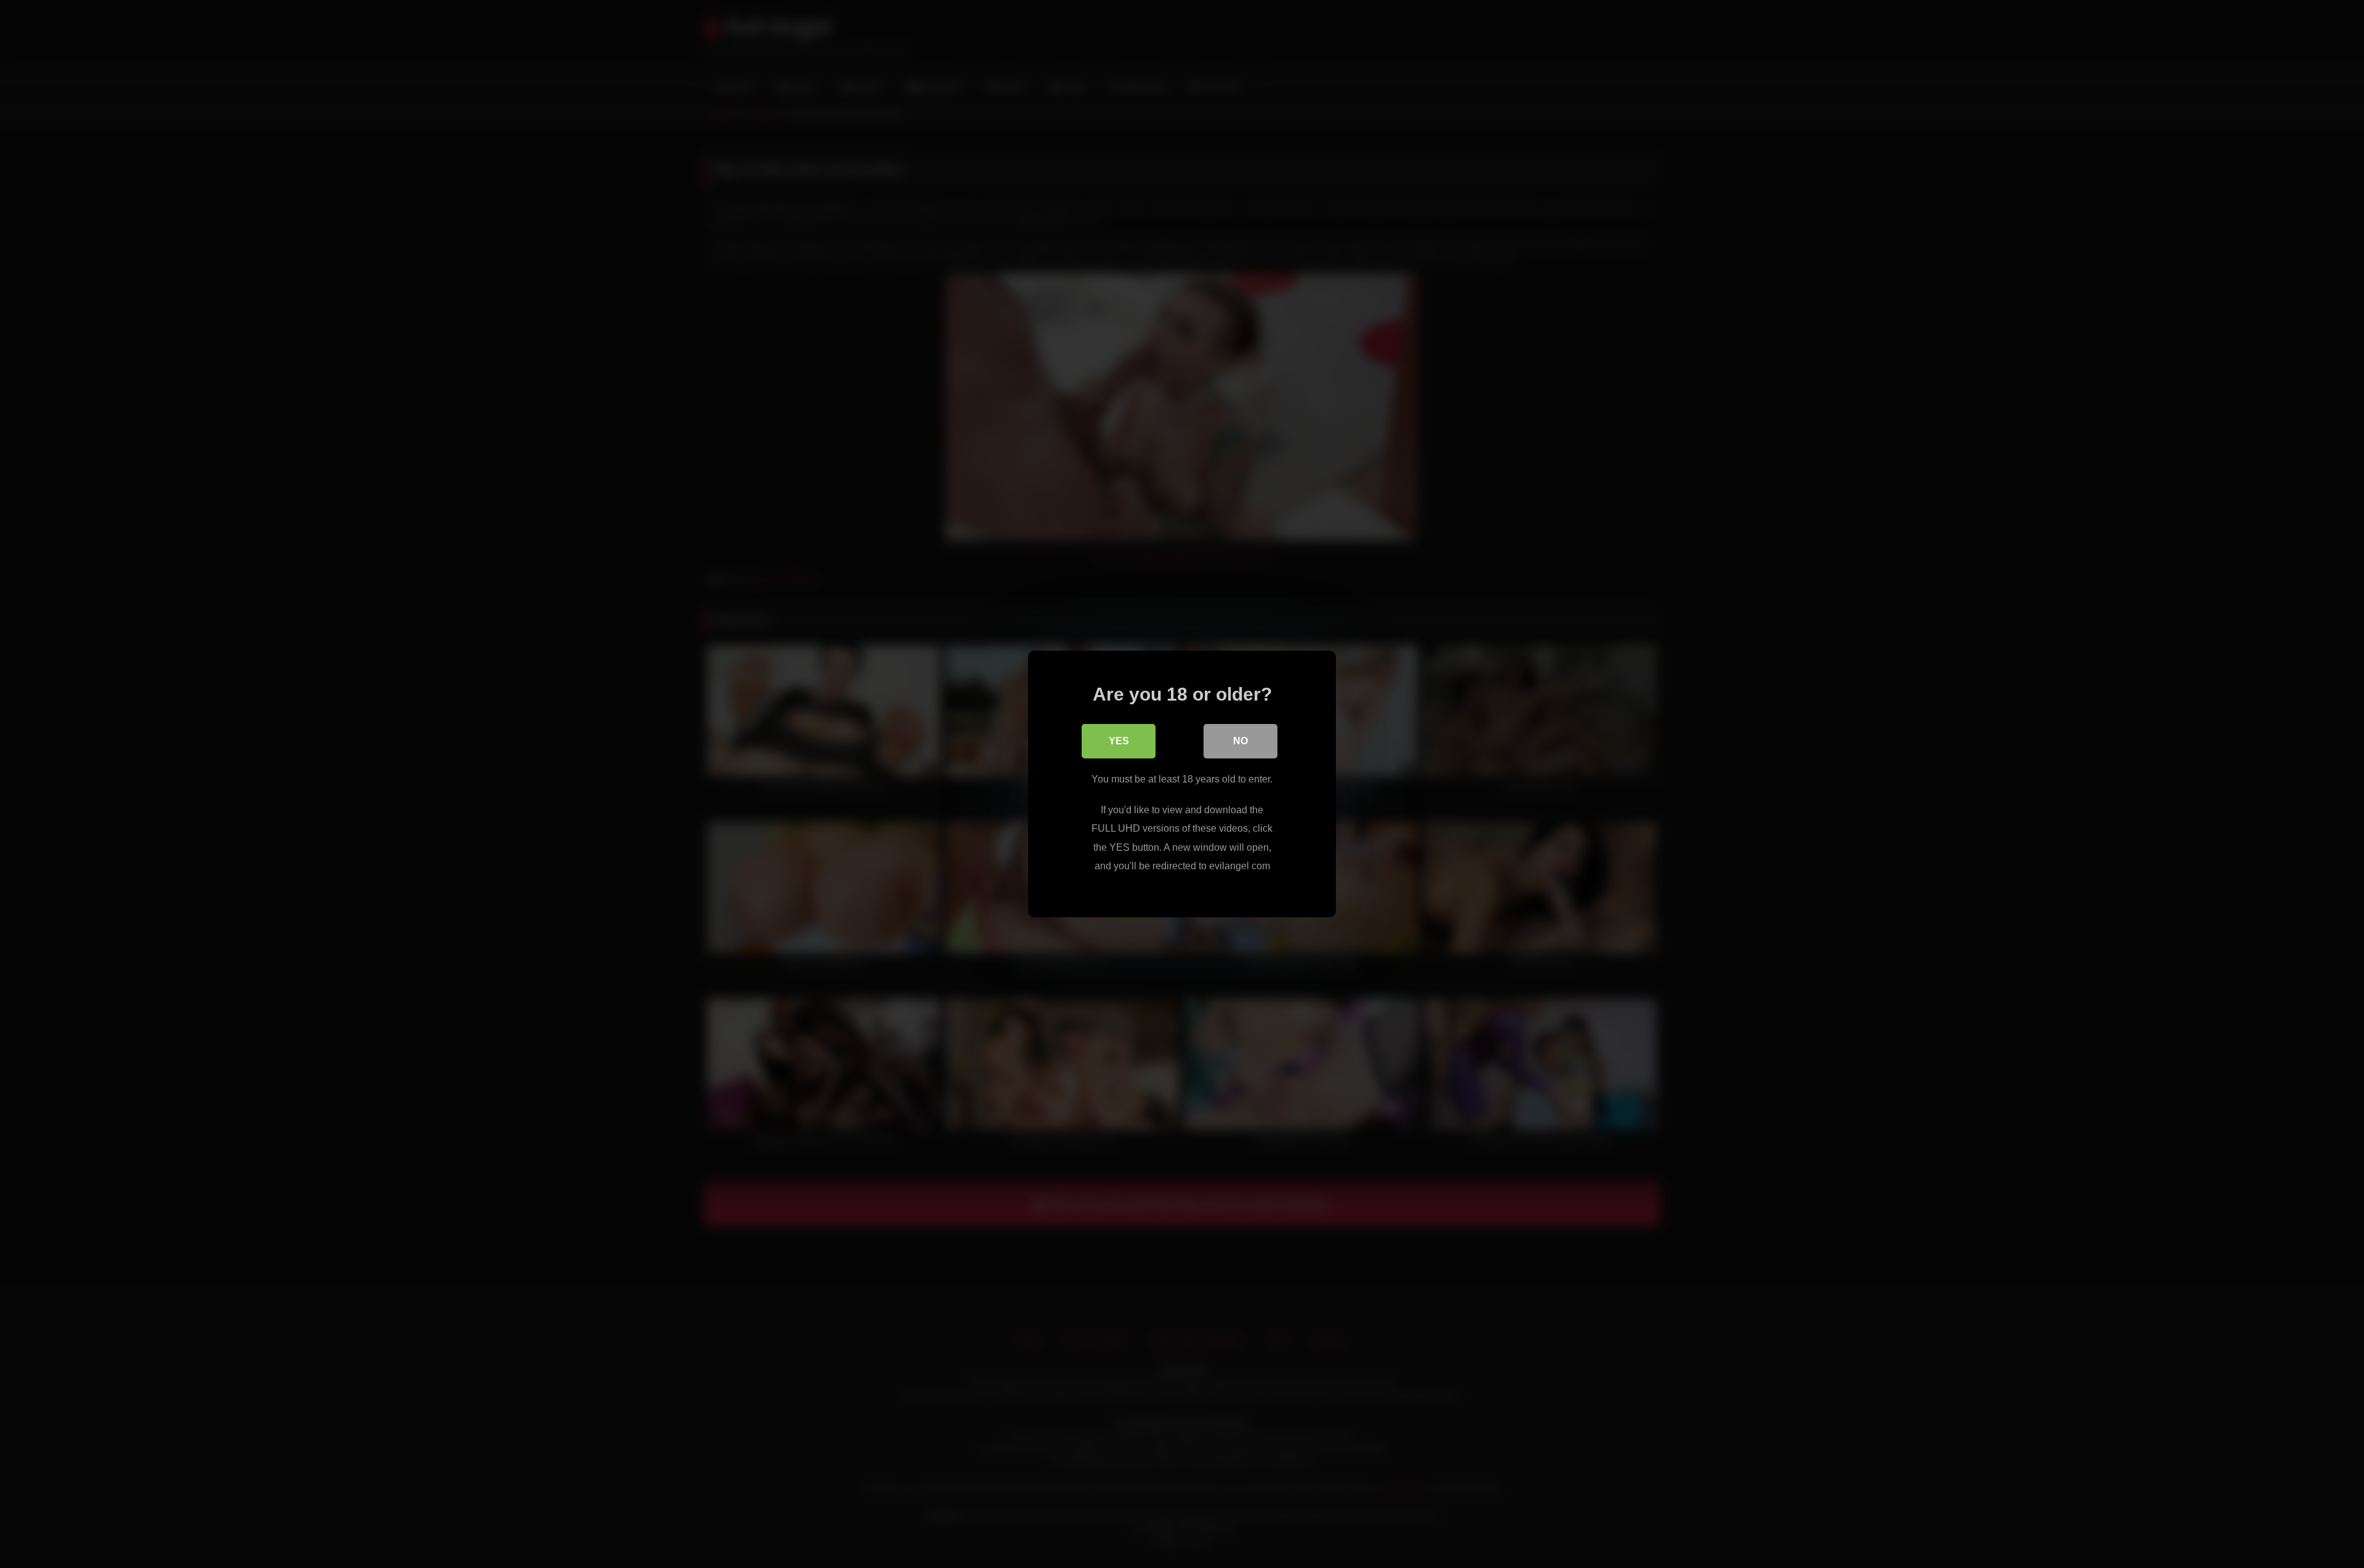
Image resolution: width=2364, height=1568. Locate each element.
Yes (1119, 741)
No (1240, 741)
